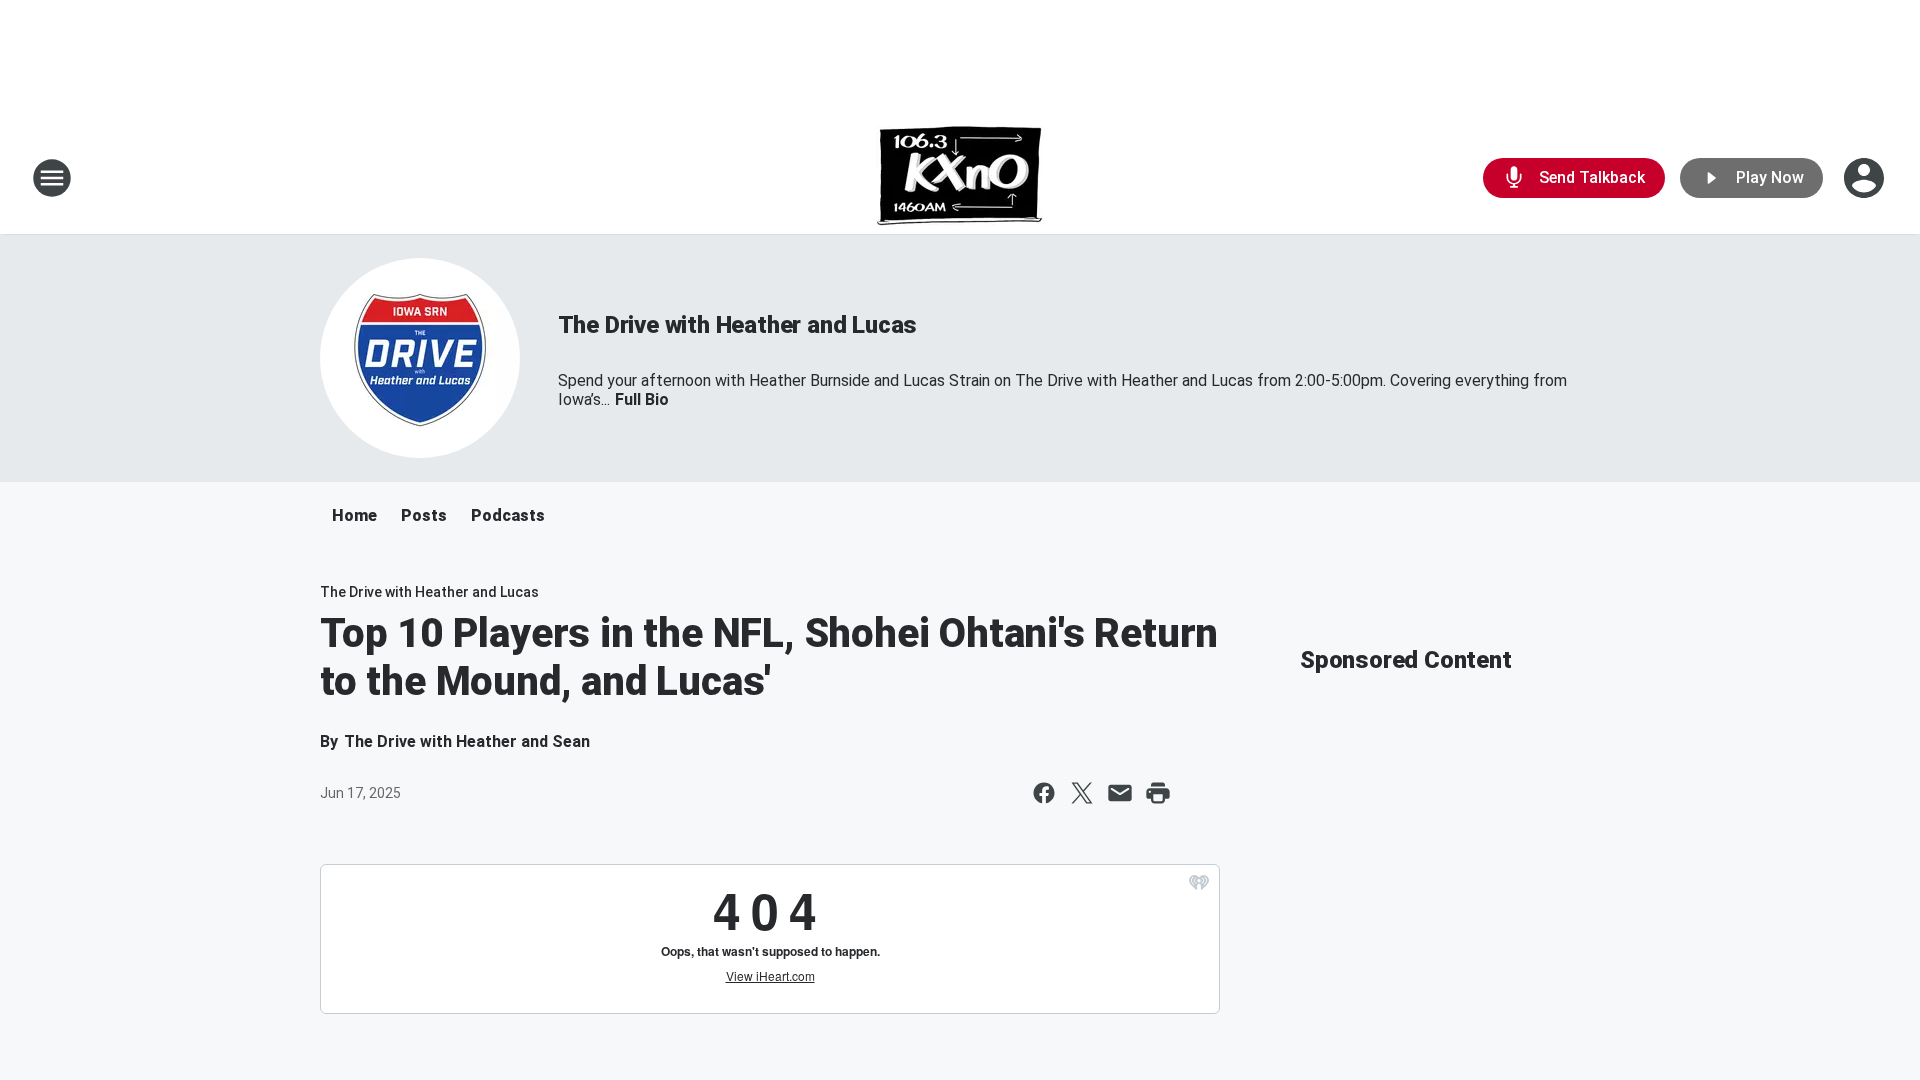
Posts (424, 515)
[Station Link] (960, 178)
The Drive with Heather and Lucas (738, 325)
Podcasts (508, 515)
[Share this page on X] (1082, 793)
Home (354, 515)
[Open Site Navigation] (52, 178)
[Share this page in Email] (1120, 793)
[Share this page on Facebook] (1044, 793)
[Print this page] (1158, 793)
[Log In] (1866, 178)
